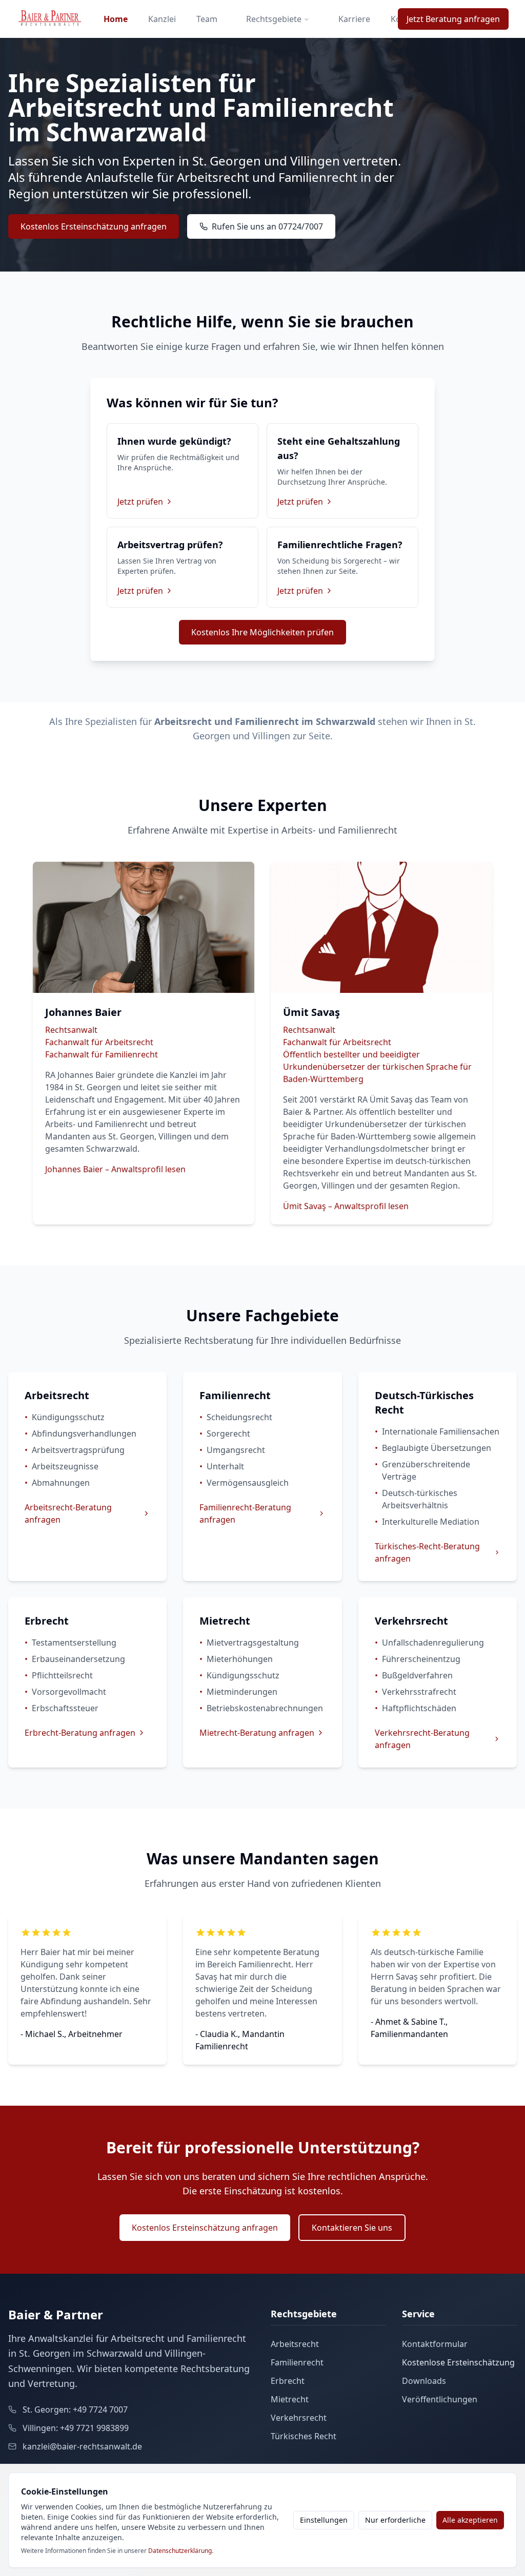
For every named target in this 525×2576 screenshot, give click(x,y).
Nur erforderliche (395, 2520)
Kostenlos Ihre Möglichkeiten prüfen (262, 632)
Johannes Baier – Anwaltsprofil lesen (115, 1169)
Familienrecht (318, 177)
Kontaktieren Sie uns (352, 2228)
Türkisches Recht (304, 2436)
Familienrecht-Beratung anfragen (245, 1513)
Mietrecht (290, 2399)
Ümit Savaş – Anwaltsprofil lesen (346, 1206)
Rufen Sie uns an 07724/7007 (267, 226)
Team (207, 19)
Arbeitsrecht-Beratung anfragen (68, 1513)
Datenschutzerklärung (180, 2551)
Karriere (354, 19)
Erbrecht (288, 2381)
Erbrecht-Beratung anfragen (80, 1733)
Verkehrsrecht (299, 2418)
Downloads (424, 2381)
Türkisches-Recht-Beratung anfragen (427, 1552)
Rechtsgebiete (274, 19)
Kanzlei (162, 19)
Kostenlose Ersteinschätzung (458, 2362)
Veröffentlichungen (440, 2399)
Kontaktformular (435, 2344)
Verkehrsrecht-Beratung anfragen (422, 1739)
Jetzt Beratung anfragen (453, 19)
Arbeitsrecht (213, 177)
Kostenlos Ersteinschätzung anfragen (94, 226)
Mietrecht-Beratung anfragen (257, 1733)
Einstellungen (324, 2520)
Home (116, 19)
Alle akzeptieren (470, 2520)
